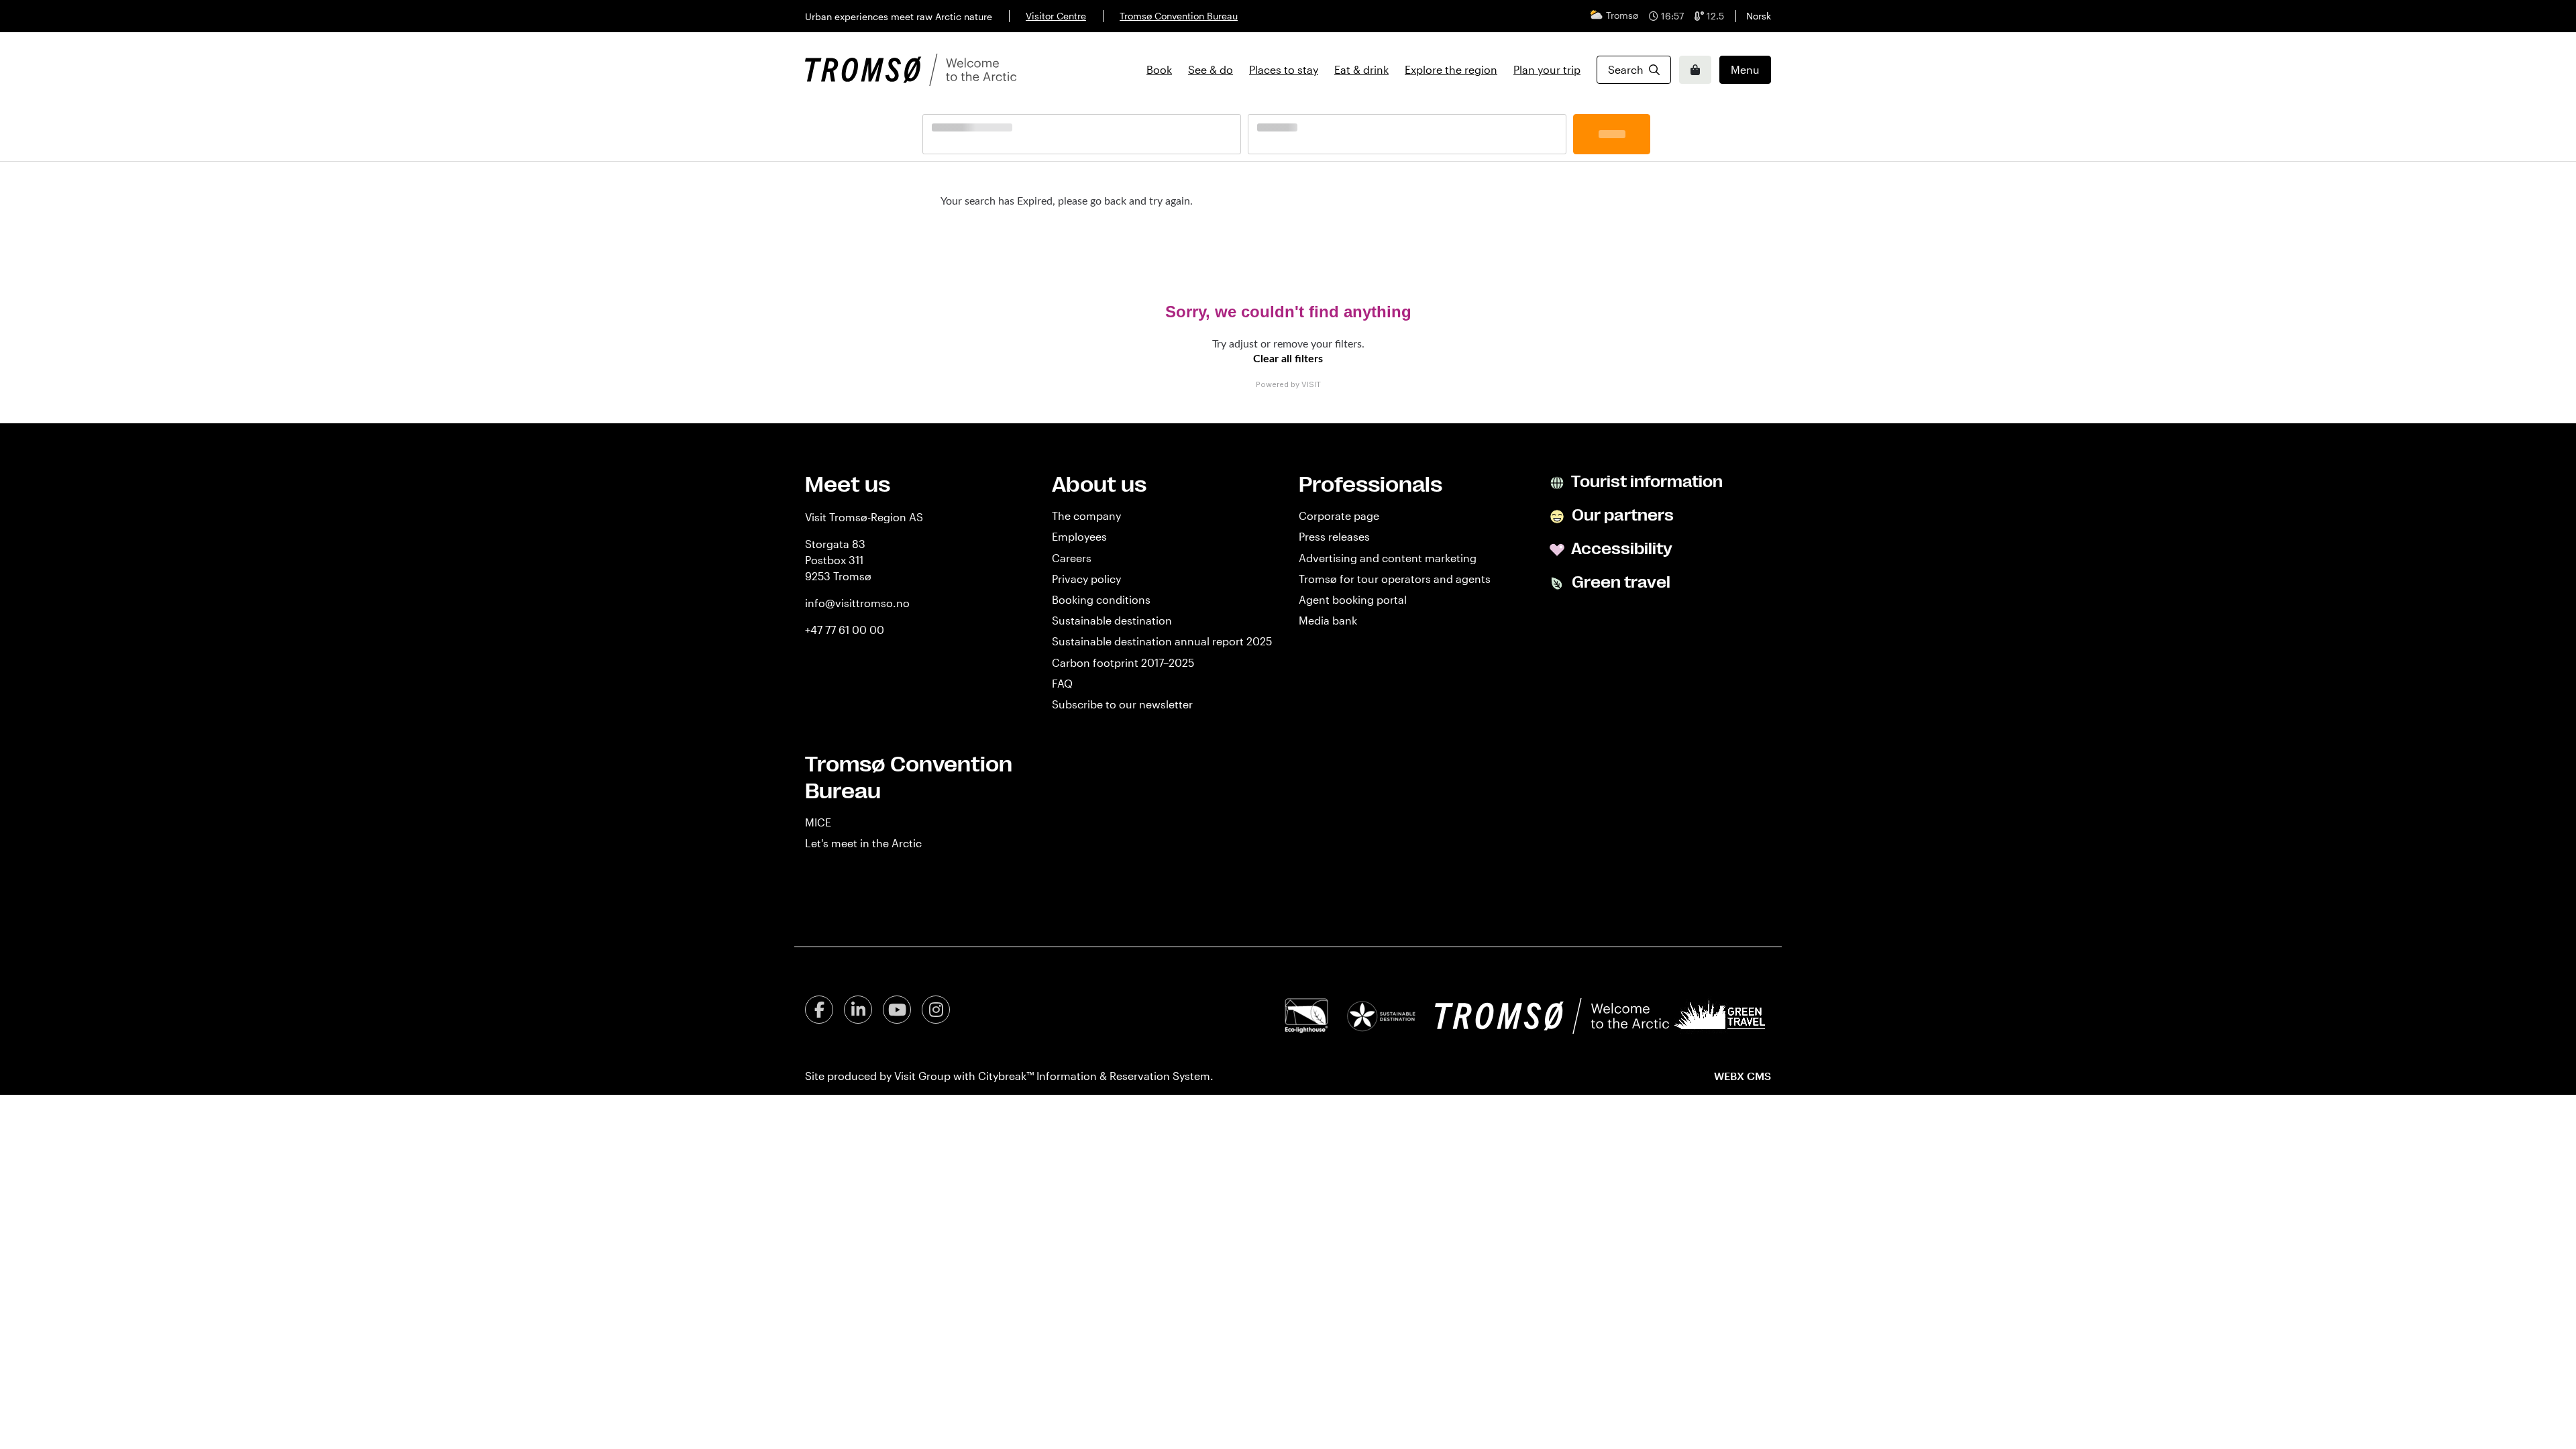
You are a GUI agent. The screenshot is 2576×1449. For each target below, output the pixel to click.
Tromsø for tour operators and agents (1395, 579)
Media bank (1328, 620)
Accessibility (1620, 549)
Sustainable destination (1112, 620)
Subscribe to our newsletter (1122, 704)
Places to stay (1284, 69)
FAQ (1062, 683)
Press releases (1334, 536)
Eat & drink (1361, 69)
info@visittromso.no (857, 603)
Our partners (1621, 515)
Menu (1745, 69)
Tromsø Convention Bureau (1179, 16)
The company (1086, 516)
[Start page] (911, 70)
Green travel (1619, 582)
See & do (1211, 69)
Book (1159, 69)
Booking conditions (1101, 599)
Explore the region (1451, 69)
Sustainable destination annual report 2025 (1162, 641)
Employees (1079, 536)
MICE (818, 822)
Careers (1072, 558)
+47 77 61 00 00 (845, 630)
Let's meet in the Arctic (863, 843)
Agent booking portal (1353, 599)
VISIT (1311, 384)
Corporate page (1339, 516)
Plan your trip (1547, 69)
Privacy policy (1086, 579)
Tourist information (1646, 482)
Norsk (1759, 16)
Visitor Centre (1056, 16)
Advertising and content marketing (1388, 558)
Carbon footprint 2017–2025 (1123, 662)
